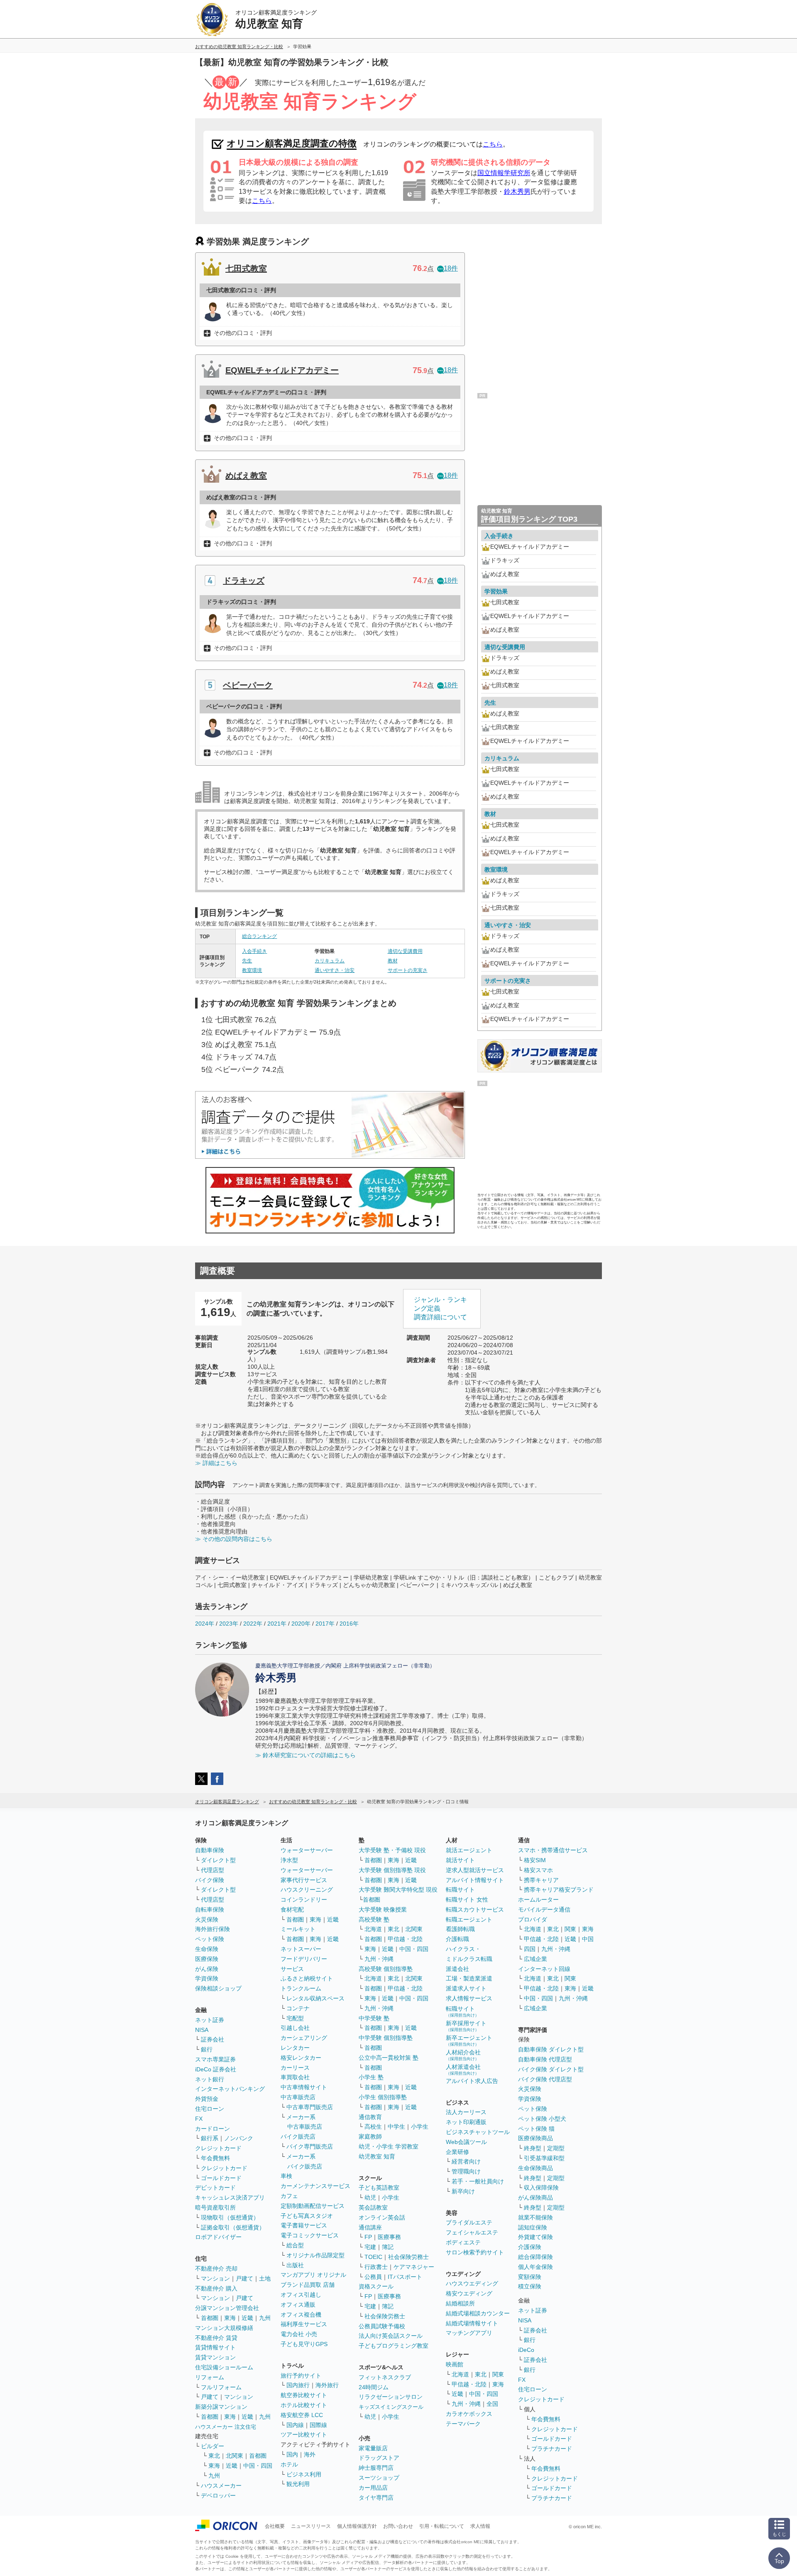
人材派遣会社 (463, 2069)
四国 (530, 1949)
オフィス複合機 (301, 2315)
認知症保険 (533, 2227)
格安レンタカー (301, 2058)
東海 (230, 2318)
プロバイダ (533, 1919)
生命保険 (207, 1949)
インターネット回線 (544, 1969)
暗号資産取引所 (215, 2207)
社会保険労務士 (408, 2257)
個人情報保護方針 (357, 2526)
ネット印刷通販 (466, 2122)
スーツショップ (379, 2478)
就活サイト (460, 1860)
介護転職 (457, 1939)
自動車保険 (210, 1850)
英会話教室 (373, 2207)
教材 (393, 961)
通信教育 (370, 2117)
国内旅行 (298, 2385)
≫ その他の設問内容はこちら (234, 1539)
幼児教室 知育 (377, 2156)
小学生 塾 (371, 2077)
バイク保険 (210, 1880)
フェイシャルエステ (472, 2232)
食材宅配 (292, 1909)
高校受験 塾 (374, 1919)
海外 (310, 2454)
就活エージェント (469, 1850)
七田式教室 (246, 269)
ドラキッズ (244, 581)
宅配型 (295, 2018)
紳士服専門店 (376, 2468)
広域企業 (535, 1959)
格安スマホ (538, 1870)
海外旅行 (327, 2385)
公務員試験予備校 (382, 2326)
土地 (265, 2278)
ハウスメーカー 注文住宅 (226, 2427)
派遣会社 (457, 1969)
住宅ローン (210, 2109)
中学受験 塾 (374, 2018)
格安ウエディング (469, 2293)
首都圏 (210, 2318)
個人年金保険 (535, 2267)
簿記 (388, 2247)
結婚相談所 (460, 2303)
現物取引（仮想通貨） (230, 2217)
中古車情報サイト (304, 2087)
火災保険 (207, 1919)
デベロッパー (218, 2495)
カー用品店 (373, 2488)
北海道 (373, 1929)
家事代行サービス (304, 1880)
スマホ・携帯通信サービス (553, 1850)
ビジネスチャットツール (478, 2132)
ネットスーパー (301, 1949)
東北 (214, 2456)
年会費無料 (215, 2158)
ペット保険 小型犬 (542, 2119)
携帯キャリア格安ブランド (559, 1890)
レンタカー (295, 2048)
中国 (588, 1939)
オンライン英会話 (382, 2217)
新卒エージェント (469, 2040)
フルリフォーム (221, 2387)
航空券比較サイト (304, 2395)
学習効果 (496, 591)
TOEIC (373, 2257)
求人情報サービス (469, 1998)
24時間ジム (374, 2387)
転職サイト (460, 1890)
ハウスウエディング (472, 2283)
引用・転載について (442, 2526)
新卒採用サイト (466, 2026)
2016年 (349, 1624)
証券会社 (213, 2039)
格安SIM (535, 1860)
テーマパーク (463, 2424)
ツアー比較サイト (304, 2434)
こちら (493, 144)
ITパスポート (405, 2277)
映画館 (455, 2364)
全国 (492, 2404)
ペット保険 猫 (536, 2129)
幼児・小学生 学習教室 (389, 2146)
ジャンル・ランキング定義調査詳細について (440, 1308)
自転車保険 (210, 1909)
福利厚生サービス (304, 2324)
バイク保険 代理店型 (545, 2079)
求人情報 (480, 2526)
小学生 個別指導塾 (383, 2097)
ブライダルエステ (469, 2222)
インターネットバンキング (230, 2089)
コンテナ (298, 2008)
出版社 (295, 2265)
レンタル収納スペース (315, 1998)
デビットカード (215, 2188)
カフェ (289, 2196)
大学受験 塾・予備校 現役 (392, 1850)
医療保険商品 (535, 2138)
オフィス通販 (298, 2305)
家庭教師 (370, 2136)
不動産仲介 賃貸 (216, 2338)
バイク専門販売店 (310, 2146)
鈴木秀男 (517, 192)
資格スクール (376, 2286)
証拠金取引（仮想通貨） (233, 2227)
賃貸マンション (215, 2357)
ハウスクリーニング (307, 1890)
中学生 (396, 2127)
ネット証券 (210, 2020)
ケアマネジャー (414, 2267)
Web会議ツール (466, 2142)
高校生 (373, 2127)
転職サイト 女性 (467, 1900)
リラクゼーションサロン (391, 2397)
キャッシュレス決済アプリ (230, 2198)
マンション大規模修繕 (224, 2328)
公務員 (373, 2277)
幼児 (370, 2198)
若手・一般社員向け (478, 2181)
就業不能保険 (535, 2217)
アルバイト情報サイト (475, 1880)
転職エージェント (469, 1919)
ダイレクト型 (218, 1860)
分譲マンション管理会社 (227, 2308)
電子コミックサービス (310, 2235)
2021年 (277, 1624)
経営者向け (466, 2161)
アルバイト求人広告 (472, 2081)
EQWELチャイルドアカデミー (282, 370)
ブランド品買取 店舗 (308, 2285)
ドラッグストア (379, 2458)
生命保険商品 (535, 2168)
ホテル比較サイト (304, 2405)
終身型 (533, 2148)
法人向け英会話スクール (391, 2336)
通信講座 (370, 2227)
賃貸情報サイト (215, 2347)
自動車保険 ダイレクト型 (551, 2049)
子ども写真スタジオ (307, 2216)
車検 (286, 2176)
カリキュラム (330, 961)
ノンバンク (239, 2138)
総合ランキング (259, 936)
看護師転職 (460, 1929)
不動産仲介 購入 (216, 2288)
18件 (451, 268)
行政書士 (376, 2267)
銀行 (207, 2049)
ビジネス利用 (304, 2474)
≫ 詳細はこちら (216, 1463)
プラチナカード (552, 2449)
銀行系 (210, 2138)
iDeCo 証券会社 (216, 2069)
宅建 (370, 2247)
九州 (265, 2318)
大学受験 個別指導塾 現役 (392, 1870)
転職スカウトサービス (475, 1909)
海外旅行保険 (213, 1929)
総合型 (295, 2245)
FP (368, 2237)
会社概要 (275, 2526)
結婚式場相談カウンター (478, 2313)
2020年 (301, 1624)
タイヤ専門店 (376, 2498)
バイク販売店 (298, 2136)
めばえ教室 (246, 476)
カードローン (213, 2129)
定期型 (556, 2148)
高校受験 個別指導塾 (386, 1969)
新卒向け (463, 2191)
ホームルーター (538, 1900)
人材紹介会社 (463, 2055)
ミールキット (298, 1929)
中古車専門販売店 (310, 2107)
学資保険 (207, 1978)
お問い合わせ (398, 2526)
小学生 (420, 2127)
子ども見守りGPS (304, 2344)
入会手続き (254, 951)
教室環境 (252, 970)
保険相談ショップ (218, 1988)
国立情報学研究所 (504, 173)
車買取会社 (295, 2077)
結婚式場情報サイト (472, 2323)
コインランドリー (304, 1900)
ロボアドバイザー (218, 2237)
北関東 (235, 2456)
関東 (498, 2374)
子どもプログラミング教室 (394, 2346)
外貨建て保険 (535, 2237)
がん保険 (207, 1969)
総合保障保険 (535, 2257)
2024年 (205, 1624)
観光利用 (298, 2484)
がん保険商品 (535, 2198)
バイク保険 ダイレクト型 (551, 2069)
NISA (202, 2030)
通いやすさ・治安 (335, 970)
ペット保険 (210, 1939)
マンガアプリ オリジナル (313, 2275)
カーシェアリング (304, 2038)
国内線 (295, 2425)
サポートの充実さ (408, 970)
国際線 (318, 2425)
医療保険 (207, 1959)
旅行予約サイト (301, 2376)
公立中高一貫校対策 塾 (389, 2058)
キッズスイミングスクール (391, 2407)
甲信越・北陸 (405, 1939)
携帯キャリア (541, 1880)
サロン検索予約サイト (475, 2252)
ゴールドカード (221, 2178)
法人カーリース (466, 2112)
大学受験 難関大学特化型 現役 (398, 1890)
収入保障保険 (541, 2188)
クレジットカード (218, 2148)
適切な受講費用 (405, 951)
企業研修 (457, 2152)
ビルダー (213, 2446)
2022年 (253, 1624)
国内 (292, 2454)
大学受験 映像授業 (383, 1909)
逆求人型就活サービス (475, 1870)
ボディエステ (463, 2242)
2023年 (229, 1624)
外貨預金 (207, 2099)
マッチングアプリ (469, 2333)
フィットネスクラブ (385, 2377)
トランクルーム (301, 1988)
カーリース (295, 2068)
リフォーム (210, 2377)
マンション (215, 2278)
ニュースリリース (311, 2526)
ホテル (289, 2464)
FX (199, 2119)
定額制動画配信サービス (313, 2206)
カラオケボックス (469, 2414)
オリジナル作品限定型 (315, 2255)
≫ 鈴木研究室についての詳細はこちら (306, 1755)
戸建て (244, 2278)
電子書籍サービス (304, 2225)
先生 (247, 961)
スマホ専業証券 (215, 2059)
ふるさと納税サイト (307, 1978)
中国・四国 (258, 2466)
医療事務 (389, 2237)
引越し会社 (295, 2028)
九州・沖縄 (379, 1959)
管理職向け (466, 2171)
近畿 (247, 2318)
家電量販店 (373, 2448)
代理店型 (213, 1870)
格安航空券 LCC (302, 2415)
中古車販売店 (298, 2097)
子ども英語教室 (379, 2188)
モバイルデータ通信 (544, 1909)
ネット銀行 (210, 2079)
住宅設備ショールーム (224, 2367)
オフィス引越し (301, 2295)
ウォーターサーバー (307, 1850)
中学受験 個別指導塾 (386, 2038)
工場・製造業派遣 (469, 1978)
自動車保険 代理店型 (545, 2059)
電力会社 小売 (299, 2334)
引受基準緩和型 (544, 2158)
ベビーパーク (248, 685)
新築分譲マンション (221, 2407)
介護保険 (530, 2247)
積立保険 (530, 2286)
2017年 (325, 1624)
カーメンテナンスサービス (315, 2186)
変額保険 (530, 2277)
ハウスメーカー (221, 2486)
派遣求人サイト (466, 1988)
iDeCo (526, 2350)
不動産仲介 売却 (216, 2268)
